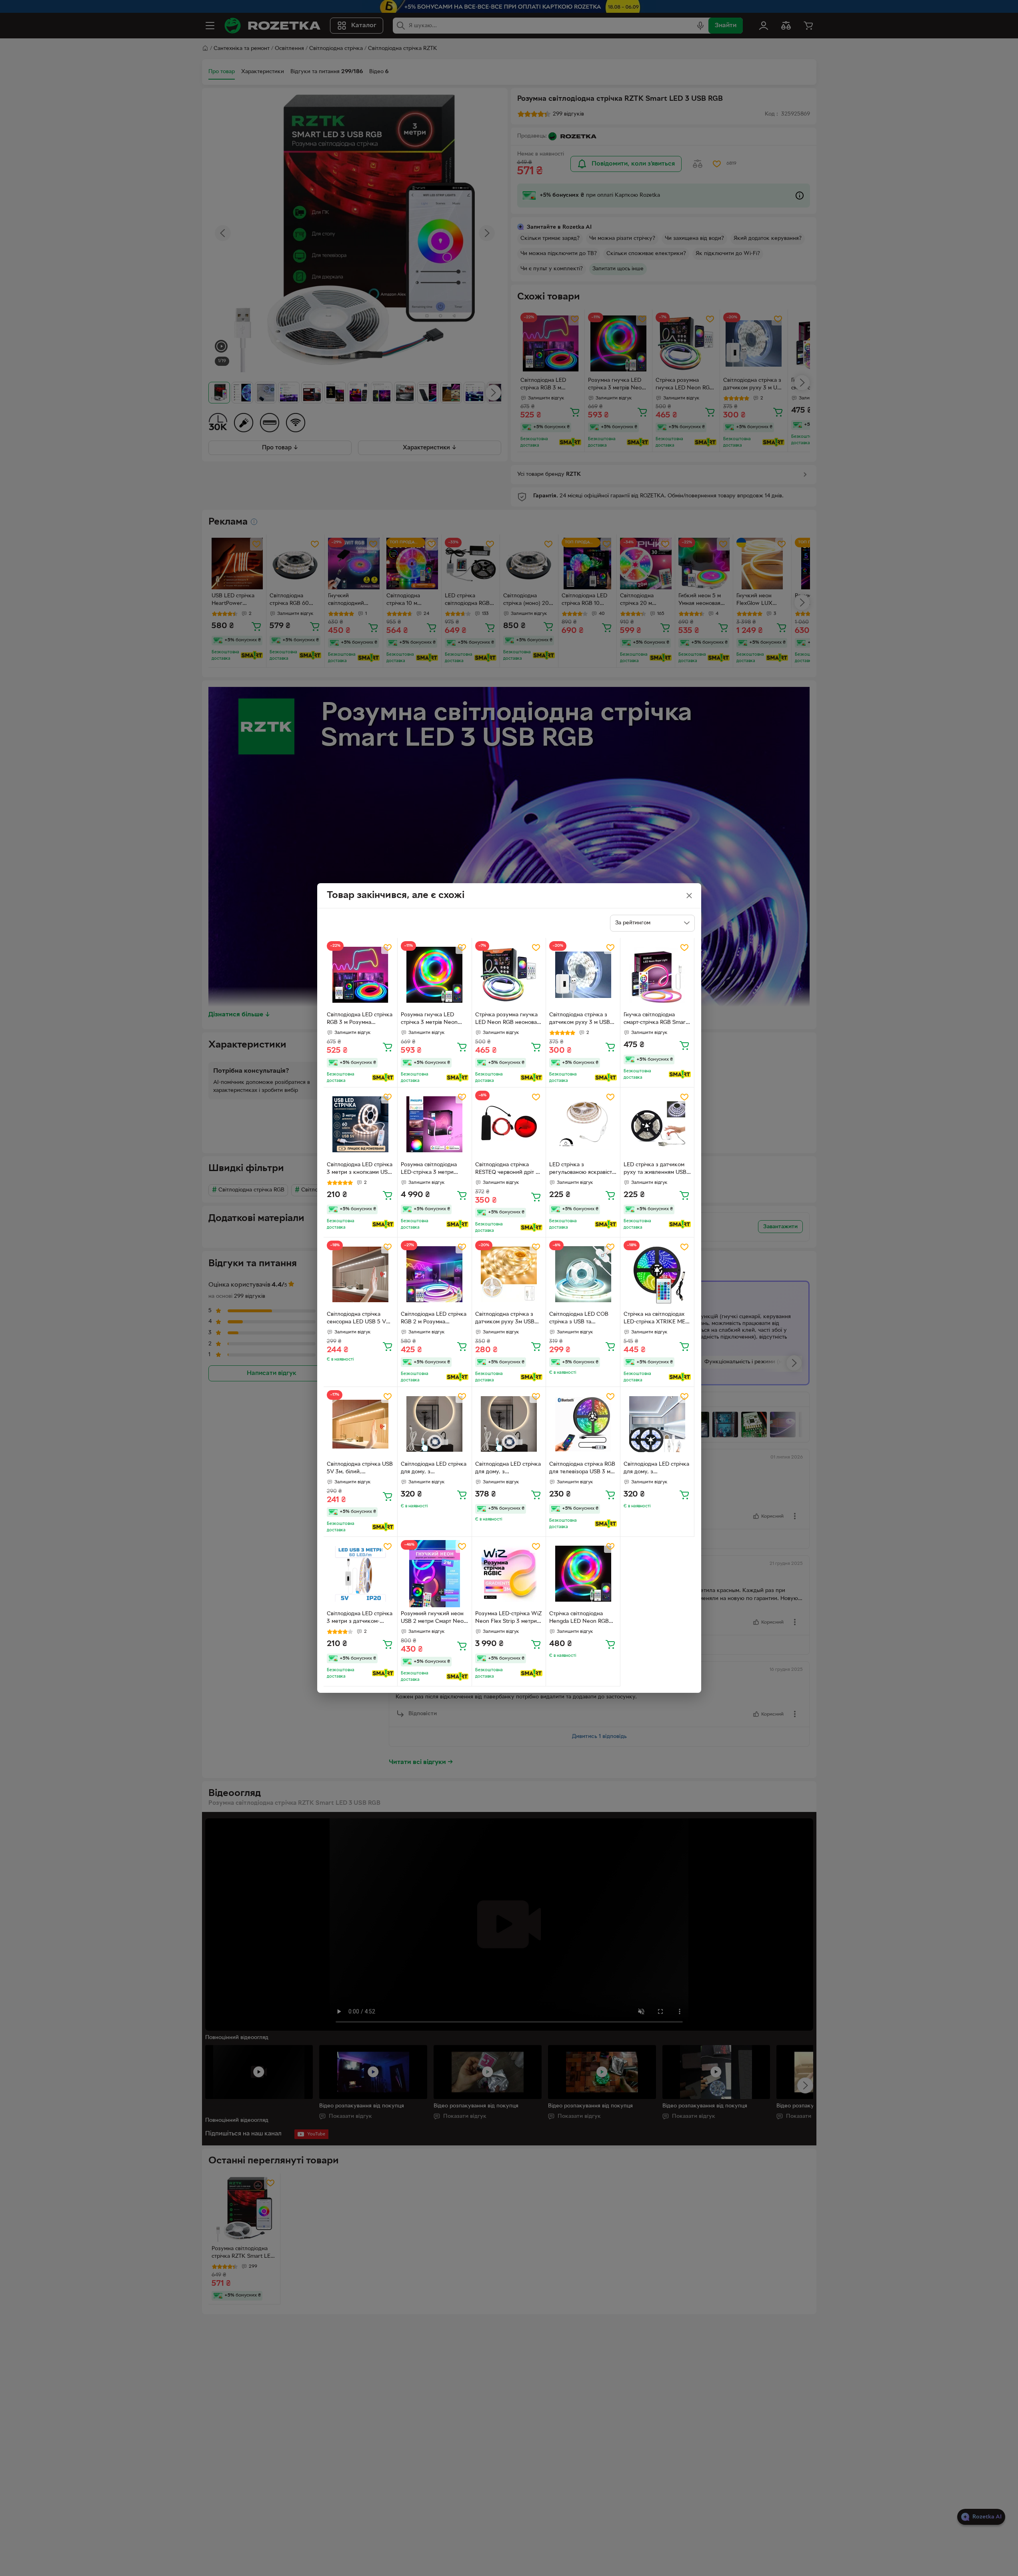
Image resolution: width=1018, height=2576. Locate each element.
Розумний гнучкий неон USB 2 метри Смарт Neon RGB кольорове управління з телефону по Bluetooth (434, 1618)
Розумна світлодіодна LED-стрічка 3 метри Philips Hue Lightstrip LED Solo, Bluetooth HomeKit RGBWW (434, 1169)
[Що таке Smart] (383, 1077)
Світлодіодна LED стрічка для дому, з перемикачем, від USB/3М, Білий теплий (434, 1469)
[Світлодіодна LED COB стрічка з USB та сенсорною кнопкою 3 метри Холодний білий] (583, 1274)
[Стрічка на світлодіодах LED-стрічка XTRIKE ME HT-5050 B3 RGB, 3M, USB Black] (657, 1274)
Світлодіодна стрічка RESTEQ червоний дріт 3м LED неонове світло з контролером (509, 1169)
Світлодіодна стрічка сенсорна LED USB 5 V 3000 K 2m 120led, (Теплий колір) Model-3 (357, 1319)
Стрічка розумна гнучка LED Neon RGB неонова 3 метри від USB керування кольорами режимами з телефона (508, 1020)
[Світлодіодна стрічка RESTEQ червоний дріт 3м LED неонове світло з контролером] (509, 1124)
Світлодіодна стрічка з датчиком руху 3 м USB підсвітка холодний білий (582, 1020)
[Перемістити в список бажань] (388, 948)
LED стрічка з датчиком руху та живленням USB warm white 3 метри (655, 1169)
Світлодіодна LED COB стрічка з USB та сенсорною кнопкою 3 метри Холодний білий (579, 1319)
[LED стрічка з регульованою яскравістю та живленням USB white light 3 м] (583, 1124)
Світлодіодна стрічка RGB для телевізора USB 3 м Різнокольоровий (582, 1469)
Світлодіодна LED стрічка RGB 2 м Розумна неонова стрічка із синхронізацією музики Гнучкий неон (434, 1319)
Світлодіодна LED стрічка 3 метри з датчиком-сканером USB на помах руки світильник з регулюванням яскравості (360, 1618)
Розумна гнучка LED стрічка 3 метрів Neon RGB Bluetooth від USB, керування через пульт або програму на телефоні (431, 1020)
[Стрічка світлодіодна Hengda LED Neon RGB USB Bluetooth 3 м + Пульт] (583, 1574)
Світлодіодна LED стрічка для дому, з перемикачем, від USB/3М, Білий (656, 1469)
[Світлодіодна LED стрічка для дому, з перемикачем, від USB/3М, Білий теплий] (435, 1424)
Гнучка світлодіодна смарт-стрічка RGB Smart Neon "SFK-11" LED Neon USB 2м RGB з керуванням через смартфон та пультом (656, 1020)
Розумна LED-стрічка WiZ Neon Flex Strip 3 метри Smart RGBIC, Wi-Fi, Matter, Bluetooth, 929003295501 (508, 1618)
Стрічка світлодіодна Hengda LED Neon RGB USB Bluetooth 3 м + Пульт (579, 1618)
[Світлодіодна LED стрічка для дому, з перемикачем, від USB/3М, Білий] (657, 1424)
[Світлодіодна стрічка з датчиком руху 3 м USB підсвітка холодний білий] (583, 975)
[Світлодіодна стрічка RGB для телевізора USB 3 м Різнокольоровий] (583, 1424)
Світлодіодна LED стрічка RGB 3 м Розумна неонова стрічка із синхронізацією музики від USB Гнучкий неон (360, 1020)
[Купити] (388, 1047)
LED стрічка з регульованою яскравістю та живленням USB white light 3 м (583, 1169)
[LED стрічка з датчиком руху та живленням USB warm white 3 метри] (657, 1124)
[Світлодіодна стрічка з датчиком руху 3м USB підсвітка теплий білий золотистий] (509, 1274)
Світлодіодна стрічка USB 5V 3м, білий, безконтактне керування (360, 1469)
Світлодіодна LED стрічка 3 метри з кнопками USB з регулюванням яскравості (360, 1169)
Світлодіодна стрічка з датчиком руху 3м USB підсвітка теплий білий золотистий (505, 1319)
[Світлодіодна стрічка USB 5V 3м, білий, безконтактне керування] (361, 1424)
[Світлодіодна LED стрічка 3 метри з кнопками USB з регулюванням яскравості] (361, 1124)
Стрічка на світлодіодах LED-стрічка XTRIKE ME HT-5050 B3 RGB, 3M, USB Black (654, 1319)
